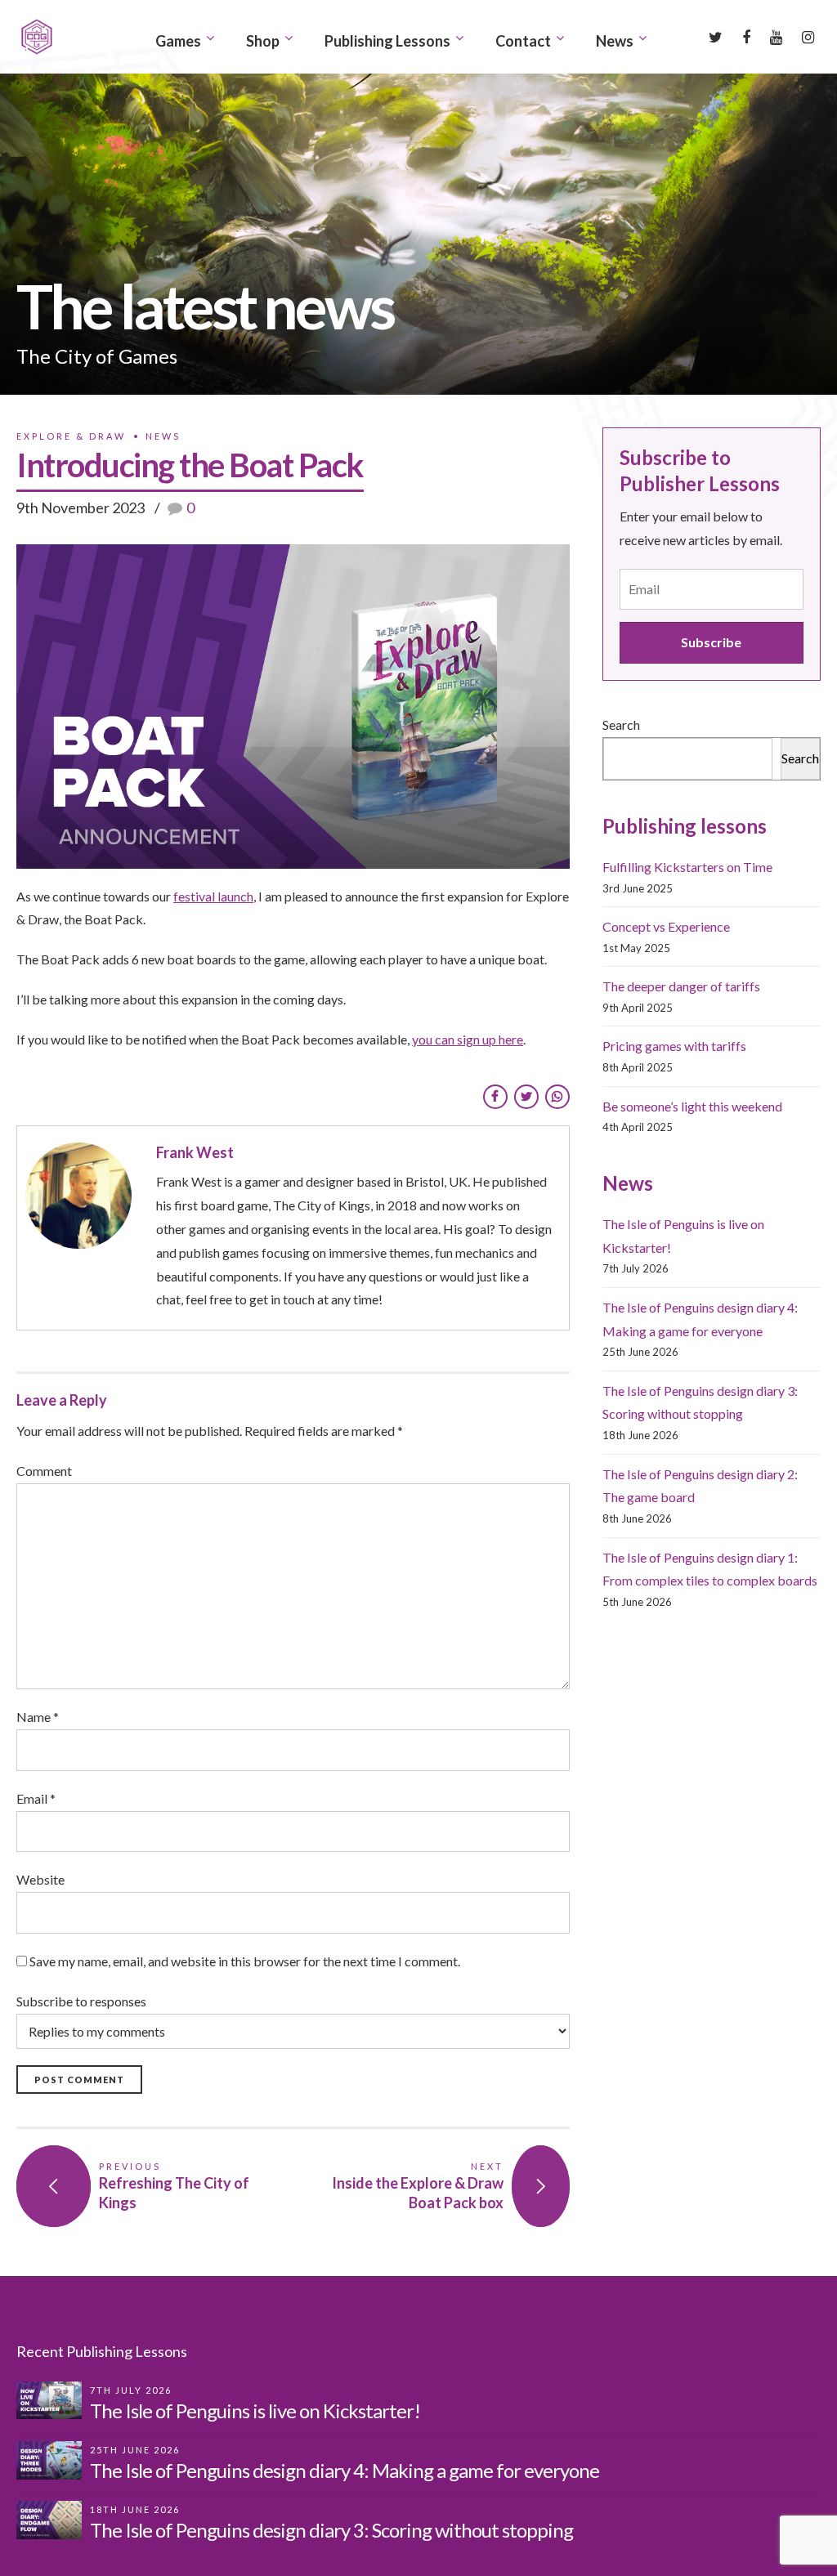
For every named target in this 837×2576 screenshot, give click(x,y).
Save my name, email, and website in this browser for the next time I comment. (245, 1961)
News (615, 41)
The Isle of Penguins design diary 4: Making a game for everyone (345, 2470)
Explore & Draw (71, 436)
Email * (36, 1798)
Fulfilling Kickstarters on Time (687, 867)
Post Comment (79, 2080)
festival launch (213, 896)
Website (40, 1879)
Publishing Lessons (387, 41)
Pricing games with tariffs (674, 1046)
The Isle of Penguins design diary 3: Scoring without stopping (331, 2530)
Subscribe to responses (81, 2001)
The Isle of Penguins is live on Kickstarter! (255, 2411)
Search (621, 724)
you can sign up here (468, 1039)
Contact (523, 41)
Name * (38, 1717)
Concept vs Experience (666, 926)
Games (178, 41)
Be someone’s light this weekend (692, 1106)
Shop (263, 41)
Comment (44, 1471)
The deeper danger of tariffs (681, 986)
